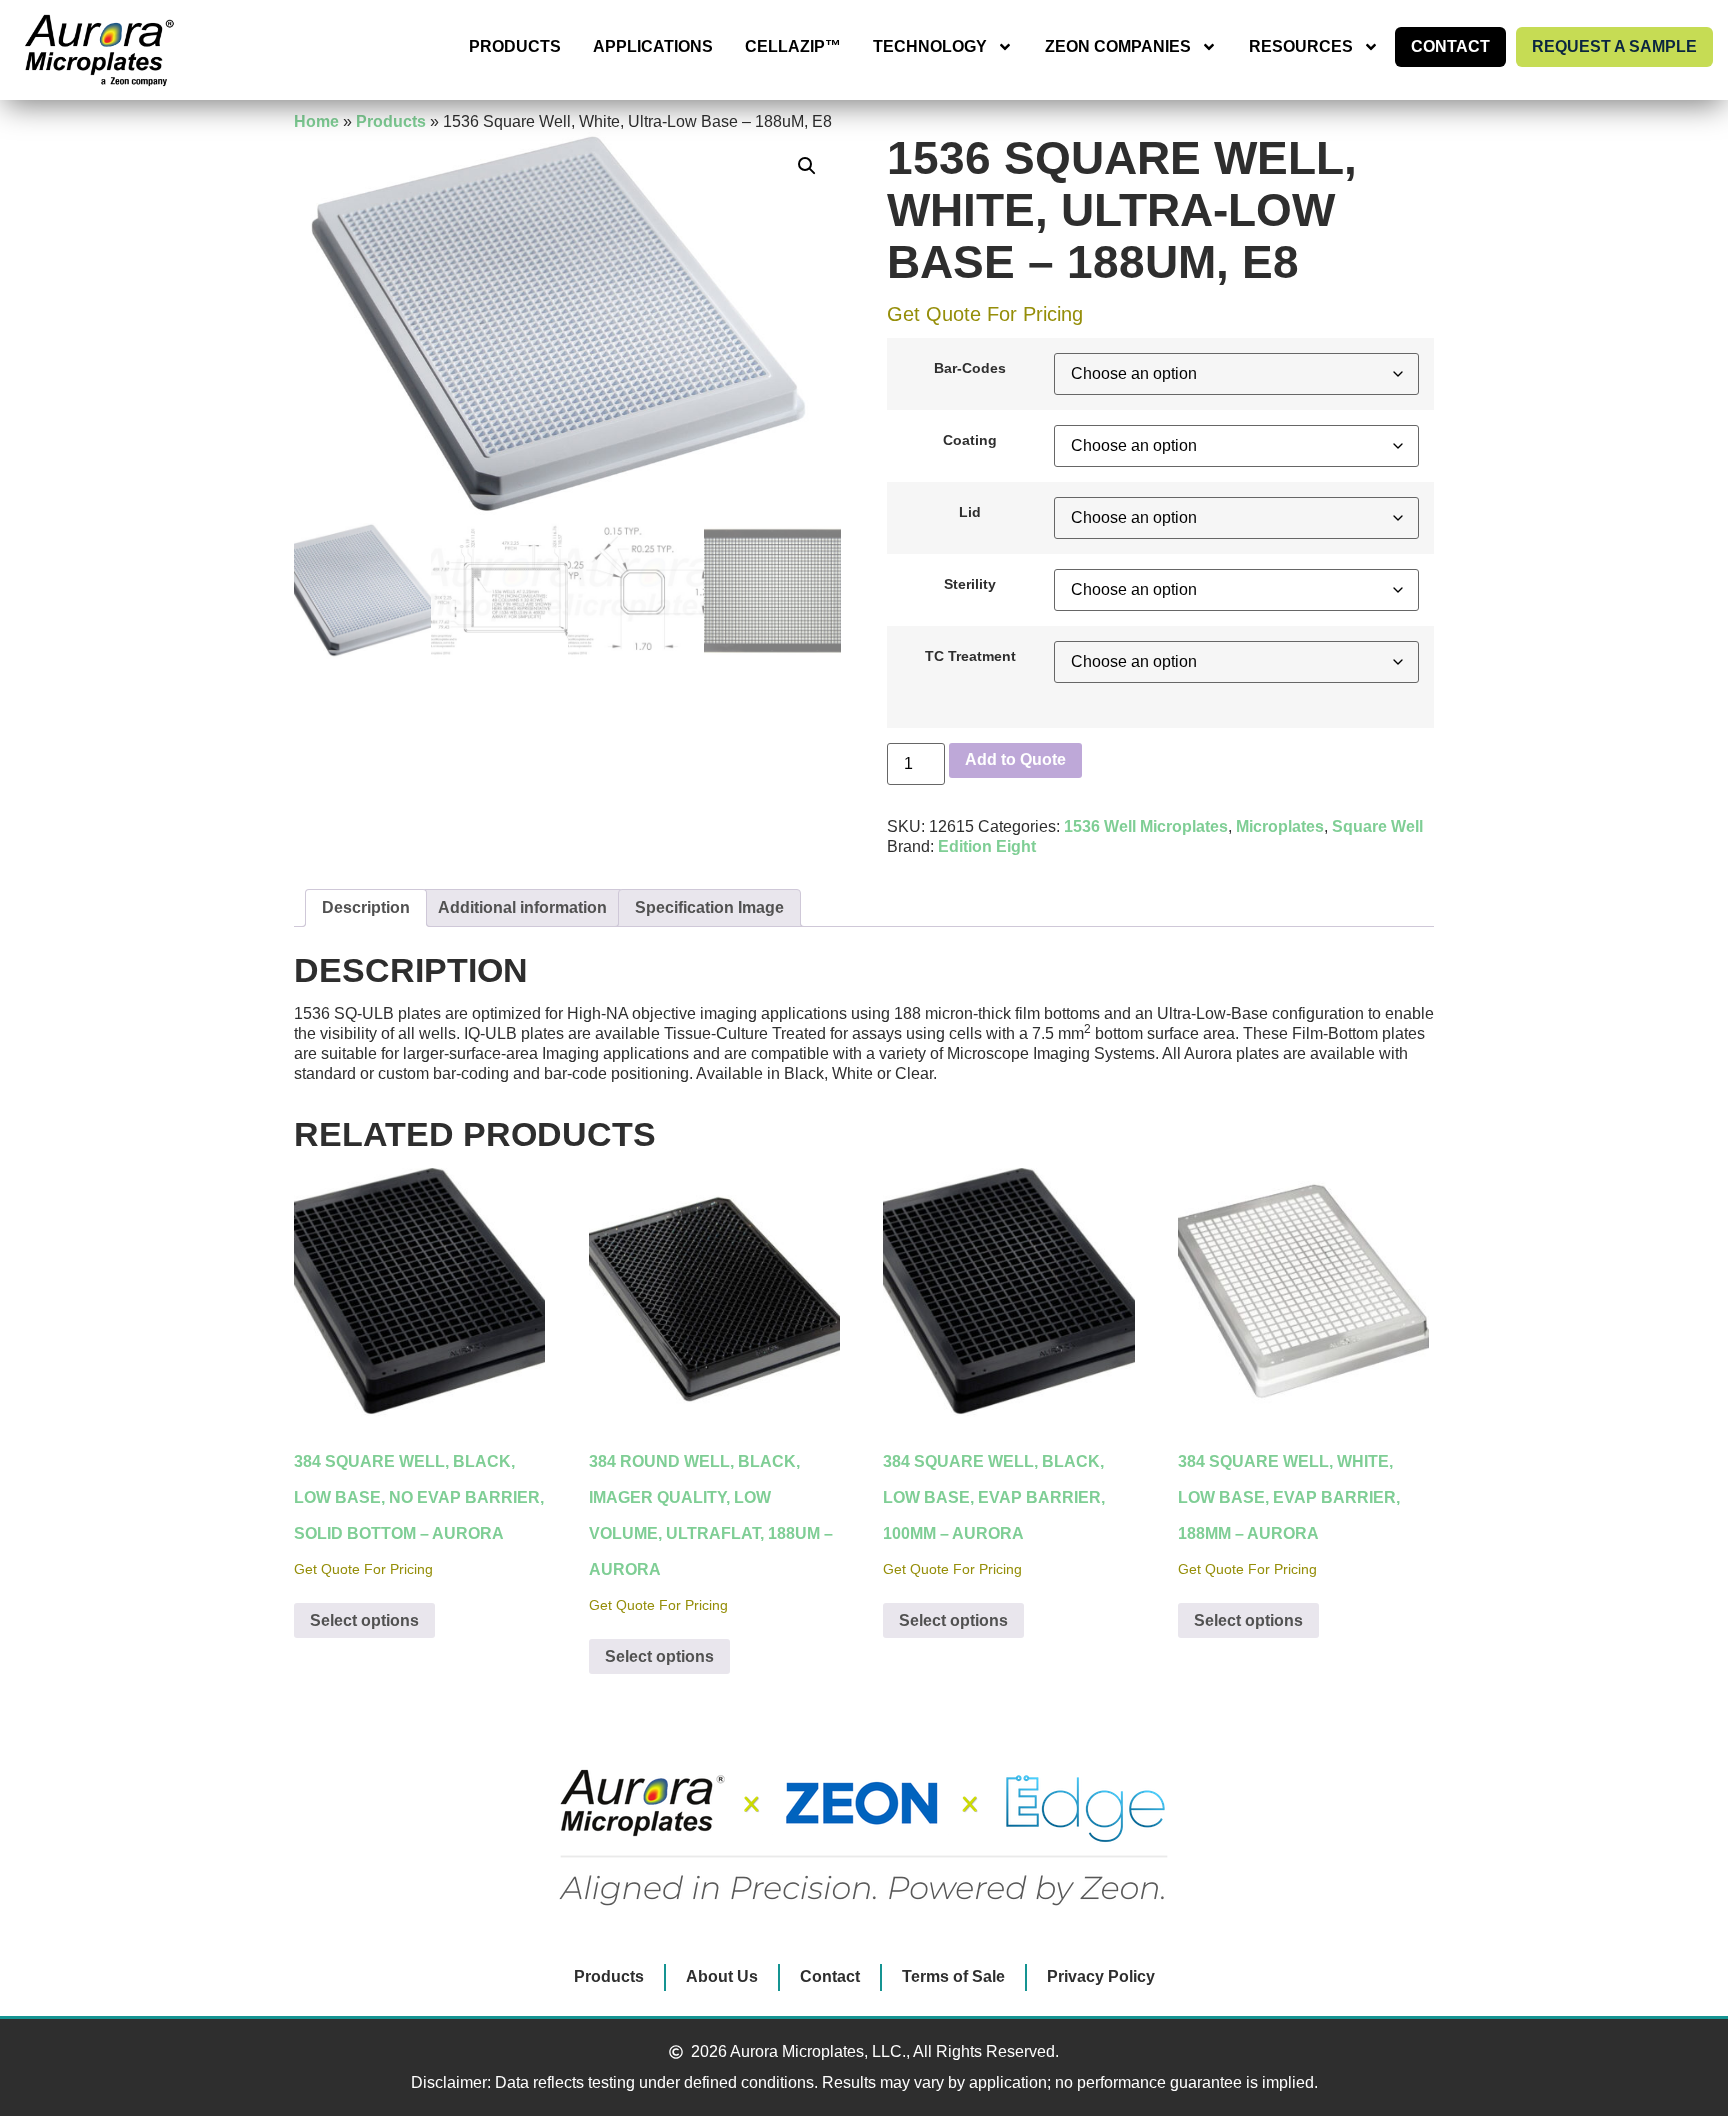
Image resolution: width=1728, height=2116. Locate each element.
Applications (653, 46)
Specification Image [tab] (709, 907)
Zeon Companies (1118, 46)
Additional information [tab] (522, 907)
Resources (1301, 46)
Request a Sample (1614, 46)
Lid (970, 512)
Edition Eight (987, 846)
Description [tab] (366, 907)
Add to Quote (1015, 759)
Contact (1450, 46)
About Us (722, 1976)
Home (316, 121)
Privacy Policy (1101, 1976)
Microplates (1280, 826)
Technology (930, 46)
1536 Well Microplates (1146, 826)
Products (515, 46)
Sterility (970, 584)
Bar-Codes (970, 368)
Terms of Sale (953, 1976)
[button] (807, 166)
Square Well (1377, 826)
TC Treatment (970, 656)
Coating (970, 440)
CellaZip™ (793, 46)
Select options (364, 1620)
